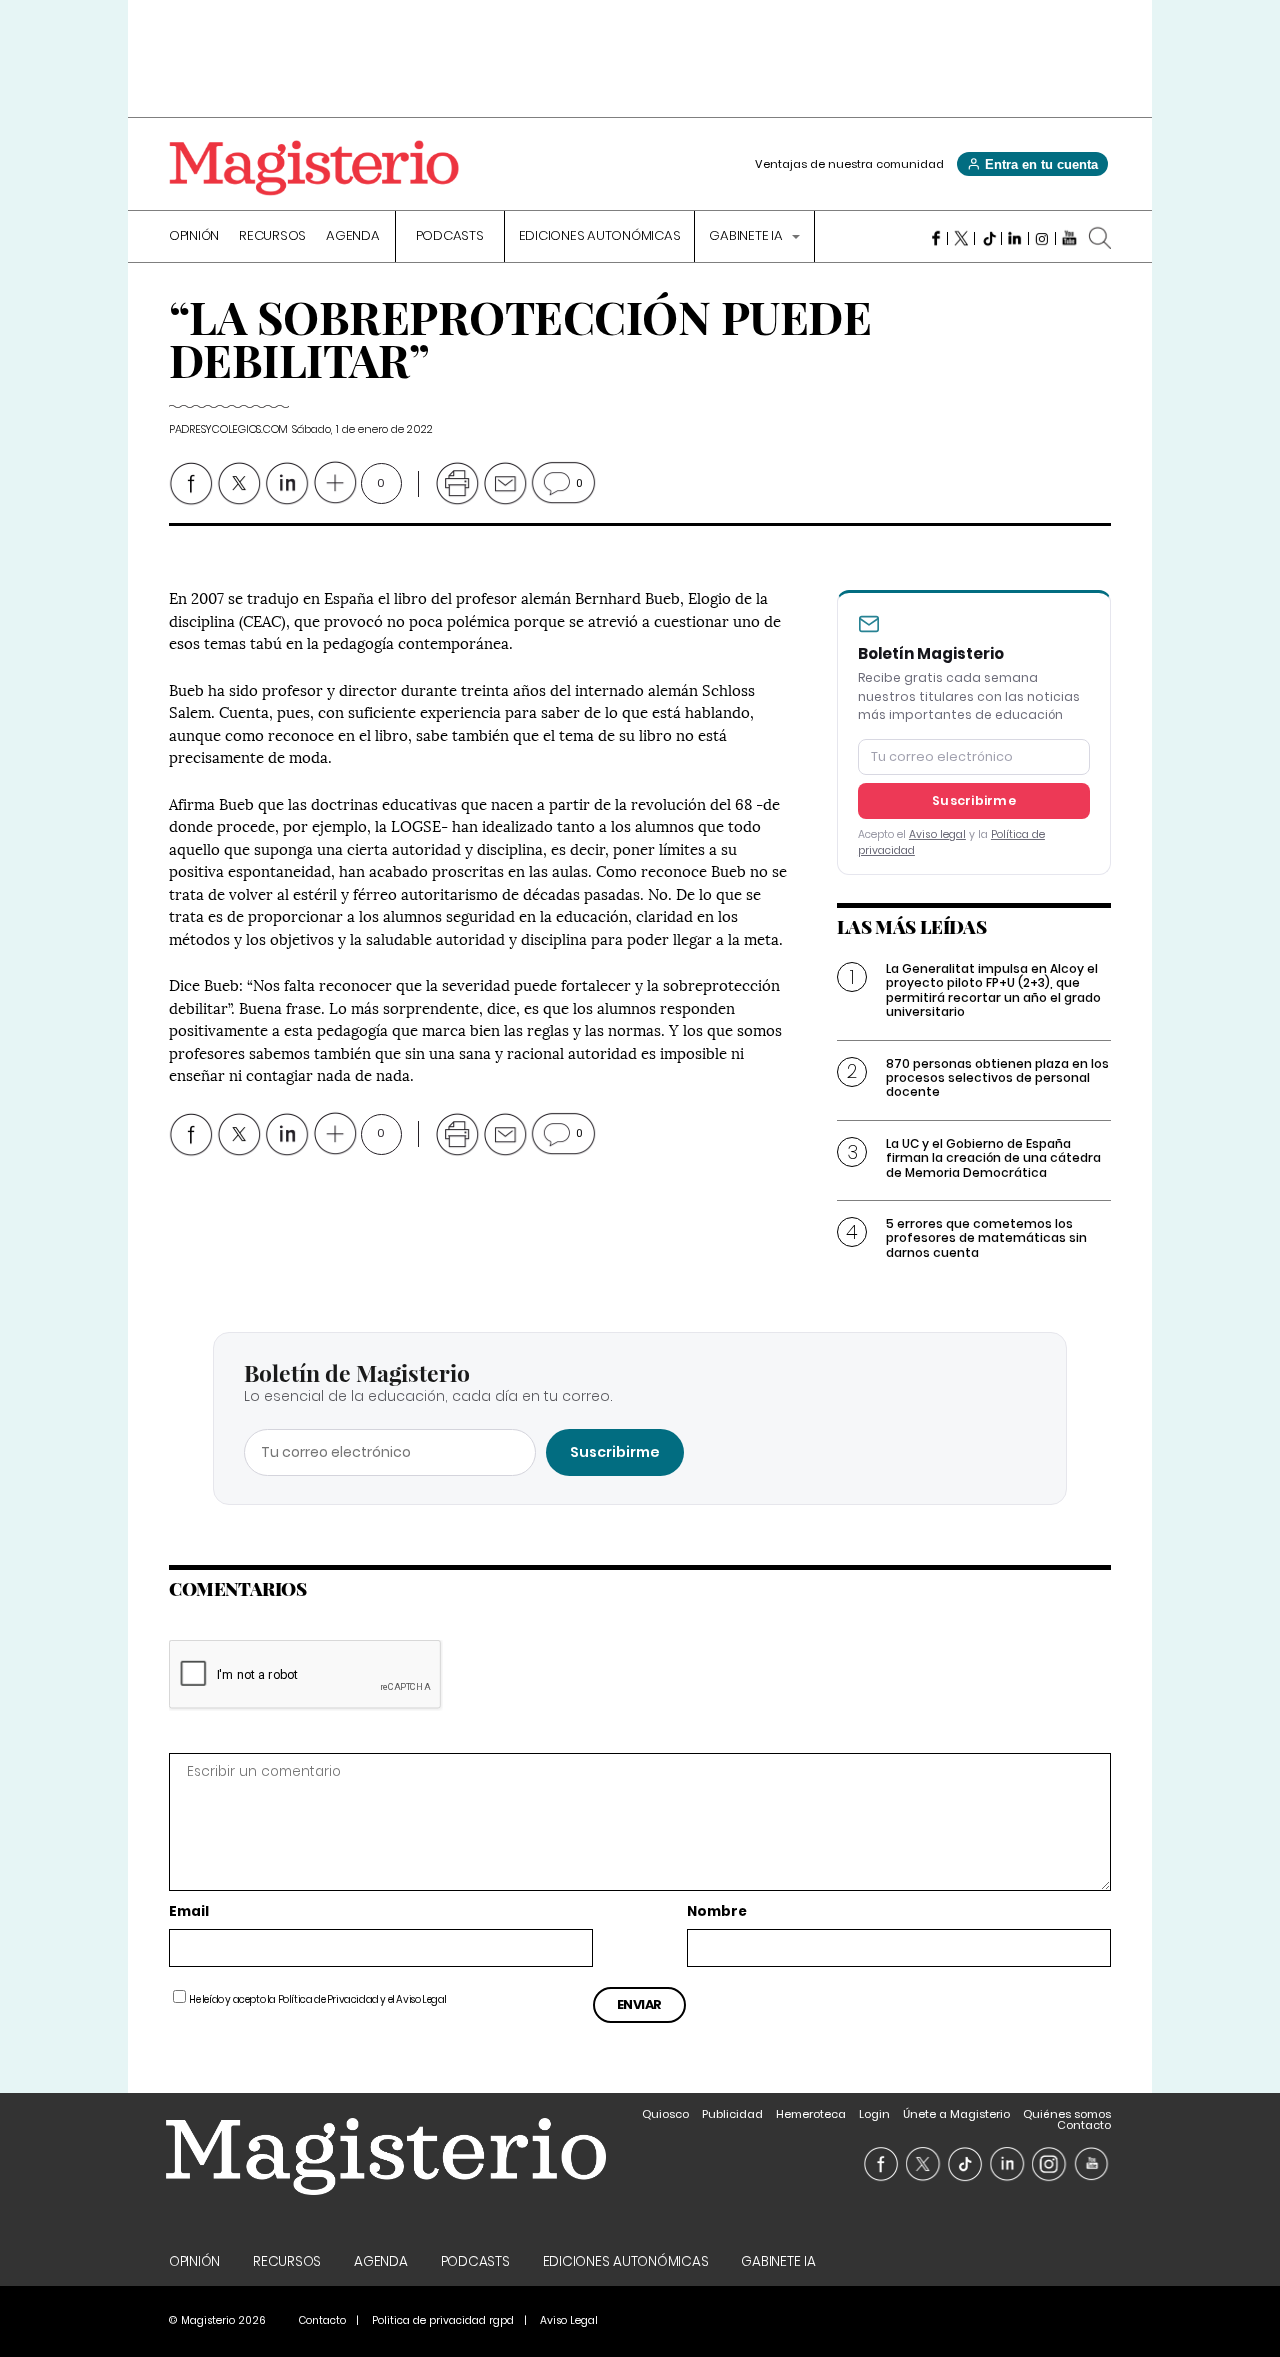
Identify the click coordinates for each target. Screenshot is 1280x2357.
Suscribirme (974, 800)
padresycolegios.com (228, 429)
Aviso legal (937, 834)
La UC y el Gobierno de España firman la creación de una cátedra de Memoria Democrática (993, 1158)
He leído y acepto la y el (318, 1999)
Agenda (353, 237)
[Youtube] (1069, 238)
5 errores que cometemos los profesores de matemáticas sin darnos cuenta (986, 1238)
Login (874, 2114)
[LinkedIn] (1015, 238)
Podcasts (450, 237)
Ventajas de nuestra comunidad (849, 164)
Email (189, 1912)
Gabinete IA (747, 237)
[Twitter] (961, 238)
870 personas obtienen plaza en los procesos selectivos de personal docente (997, 1078)
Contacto (1084, 2125)
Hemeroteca (811, 2114)
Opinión (194, 237)
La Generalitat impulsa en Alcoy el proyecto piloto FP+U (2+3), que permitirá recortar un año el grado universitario (993, 990)
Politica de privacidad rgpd (443, 2320)
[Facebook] (934, 238)
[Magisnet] (314, 168)
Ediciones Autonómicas (600, 237)
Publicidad (732, 2114)
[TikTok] (988, 238)
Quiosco (665, 2114)
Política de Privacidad (328, 1999)
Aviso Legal (421, 1999)
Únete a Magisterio (956, 2114)
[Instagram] (1042, 238)
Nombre (717, 1912)
